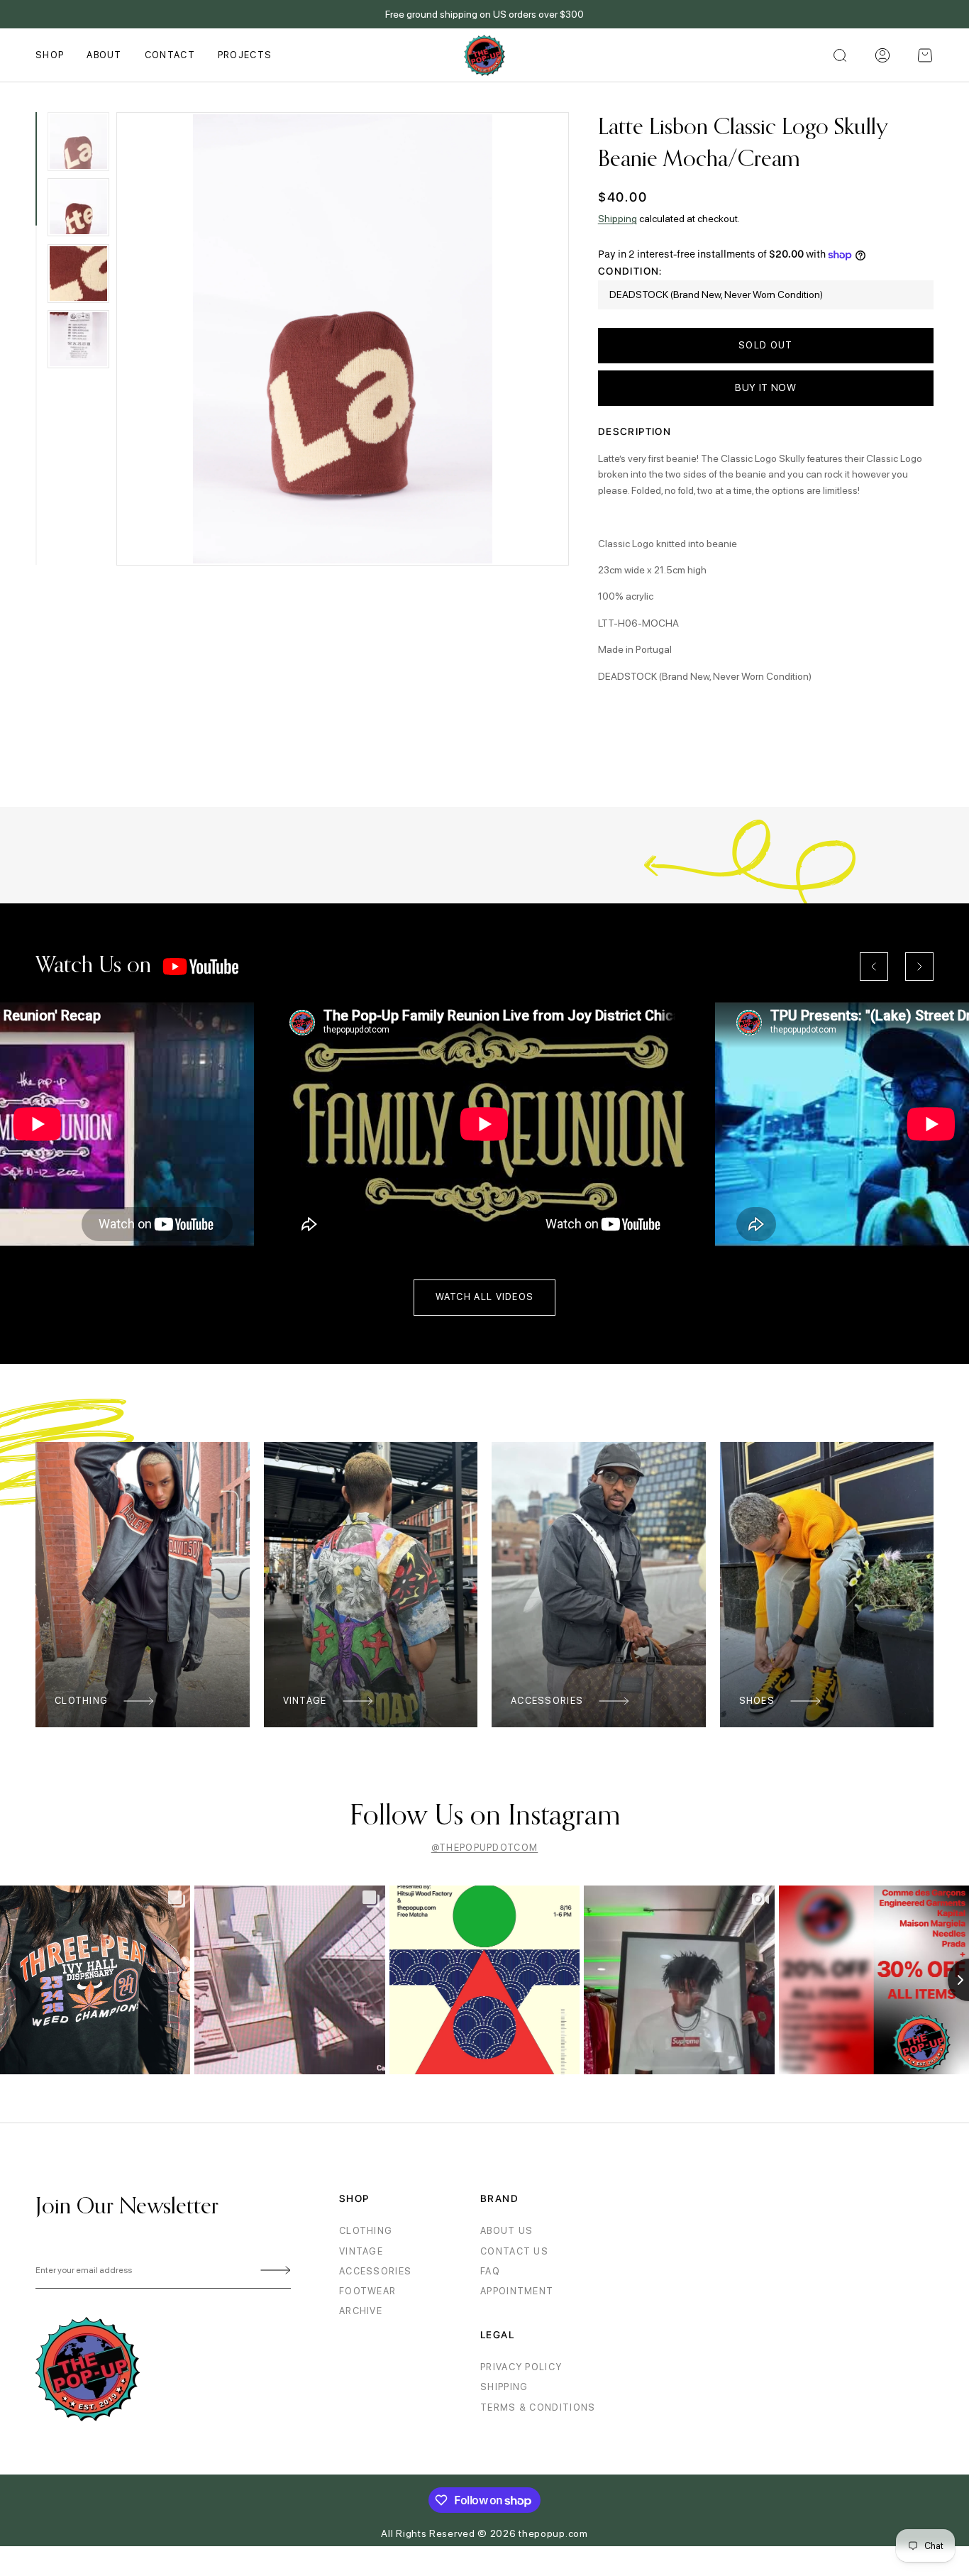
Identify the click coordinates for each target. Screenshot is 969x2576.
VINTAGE (361, 2251)
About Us (506, 2231)
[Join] (273, 2271)
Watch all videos (485, 1297)
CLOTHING (366, 2231)
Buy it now (766, 387)
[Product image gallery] (343, 339)
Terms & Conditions (538, 2407)
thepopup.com (553, 2533)
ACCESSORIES (375, 2271)
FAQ (490, 2271)
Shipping (618, 219)
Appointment (517, 2291)
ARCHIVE (361, 2311)
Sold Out (765, 345)
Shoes (757, 1701)
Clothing (81, 1701)
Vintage (305, 1701)
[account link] (882, 55)
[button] (925, 55)
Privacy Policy (521, 2367)
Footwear (367, 2291)
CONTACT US (514, 2251)
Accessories (547, 1701)
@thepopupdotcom (485, 1848)
